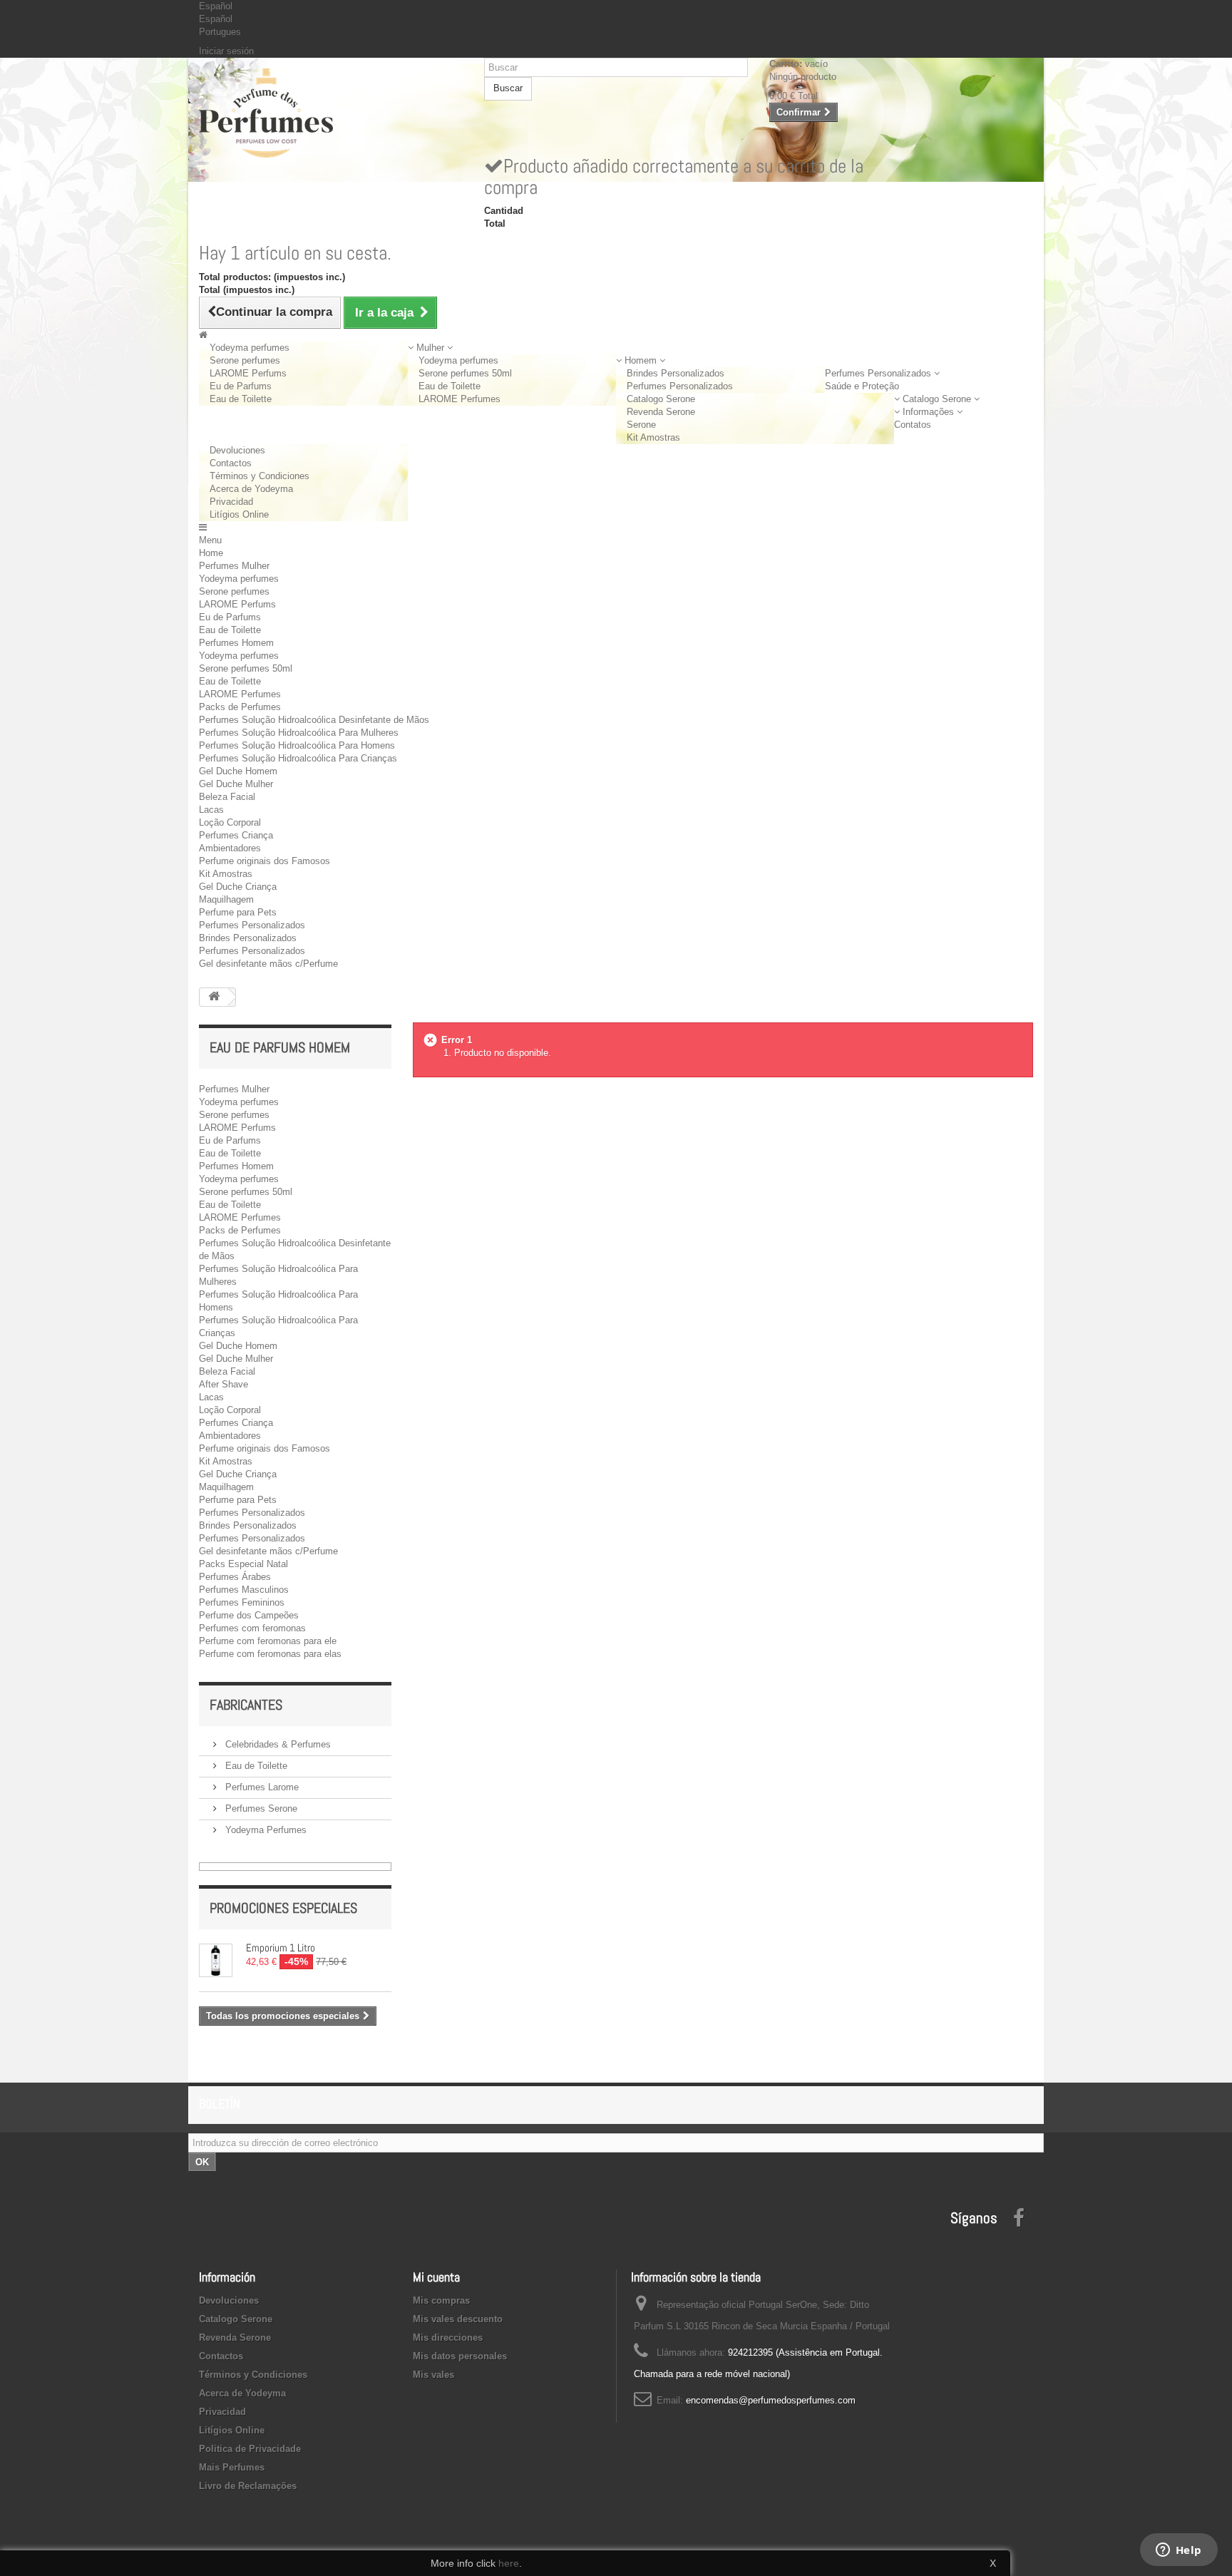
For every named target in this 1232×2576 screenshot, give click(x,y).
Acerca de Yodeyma (251, 489)
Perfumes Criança (236, 835)
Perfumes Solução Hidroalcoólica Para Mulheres (299, 733)
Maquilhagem (226, 899)
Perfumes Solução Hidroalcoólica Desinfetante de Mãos (314, 720)
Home (211, 553)
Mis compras (441, 2300)
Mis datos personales (460, 2356)
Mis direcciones (448, 2338)
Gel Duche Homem (238, 771)
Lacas (211, 810)
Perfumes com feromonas (252, 1628)
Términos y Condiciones (260, 476)
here (509, 2563)
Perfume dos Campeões (249, 1615)
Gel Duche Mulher (236, 784)
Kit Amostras (653, 437)
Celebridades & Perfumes (277, 1744)
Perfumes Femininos (242, 1602)
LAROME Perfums (248, 373)
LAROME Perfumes (460, 399)
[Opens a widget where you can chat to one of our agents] (1179, 2551)
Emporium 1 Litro (281, 1948)
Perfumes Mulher (234, 566)
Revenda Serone (661, 412)
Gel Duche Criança (238, 887)
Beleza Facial (227, 797)
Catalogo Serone (661, 399)
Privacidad (231, 502)
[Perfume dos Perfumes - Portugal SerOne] (331, 113)
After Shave (224, 1384)
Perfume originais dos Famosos (265, 861)
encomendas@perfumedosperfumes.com (771, 2400)
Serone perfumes (245, 360)
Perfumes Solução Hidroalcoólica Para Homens (297, 745)
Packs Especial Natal (243, 1564)
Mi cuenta (436, 2277)
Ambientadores (230, 848)
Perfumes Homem (236, 643)
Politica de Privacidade (250, 2449)
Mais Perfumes (232, 2467)
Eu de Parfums (241, 386)
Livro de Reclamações (248, 2486)
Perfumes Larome (261, 1787)
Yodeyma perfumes (250, 348)
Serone (641, 425)
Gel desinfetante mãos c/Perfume (268, 964)
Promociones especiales (283, 1908)
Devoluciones (237, 450)
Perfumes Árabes (235, 1577)
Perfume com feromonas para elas (270, 1654)
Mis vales (433, 2375)
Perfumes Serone (260, 1808)
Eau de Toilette (241, 399)
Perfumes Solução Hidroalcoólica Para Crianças (298, 758)
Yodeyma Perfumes (265, 1830)
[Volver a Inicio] (214, 997)
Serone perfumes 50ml (465, 373)
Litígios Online (239, 514)
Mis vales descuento (458, 2319)
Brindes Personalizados (676, 373)
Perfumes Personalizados (680, 386)
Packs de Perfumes (240, 707)
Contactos (231, 463)
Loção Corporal (230, 822)
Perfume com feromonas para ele (268, 1641)
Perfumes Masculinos (244, 1590)
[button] (430, 348)
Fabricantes (246, 1705)
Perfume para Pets (238, 912)
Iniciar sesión (226, 51)
